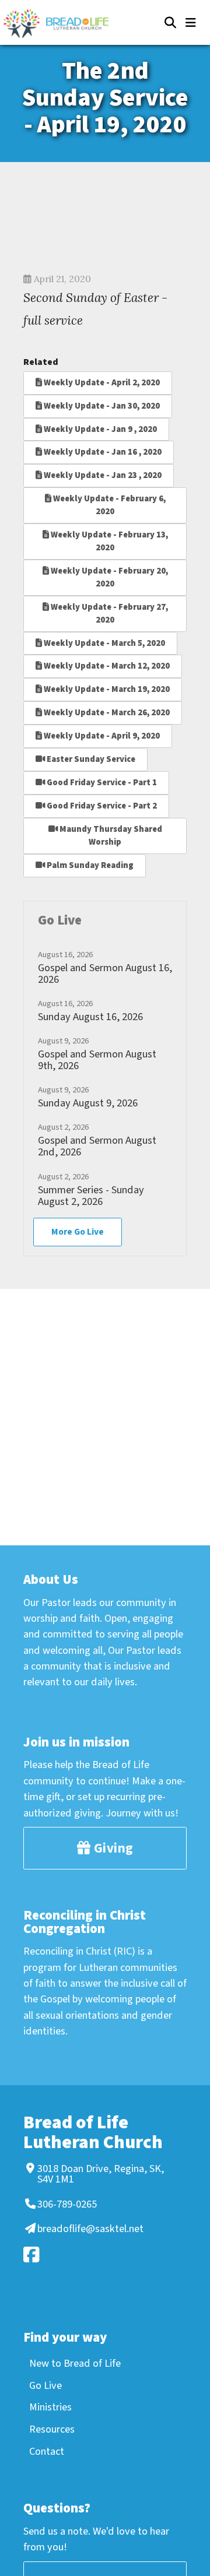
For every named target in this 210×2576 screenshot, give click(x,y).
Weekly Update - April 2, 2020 (101, 383)
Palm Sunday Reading (89, 865)
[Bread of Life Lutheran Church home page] (62, 24)
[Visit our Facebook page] (103, 2255)
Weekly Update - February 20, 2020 (108, 577)
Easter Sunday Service (90, 759)
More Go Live (78, 1232)
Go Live (45, 2385)
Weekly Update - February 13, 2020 (108, 541)
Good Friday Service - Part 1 (101, 783)
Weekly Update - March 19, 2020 (106, 689)
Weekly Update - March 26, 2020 (106, 713)
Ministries (50, 2407)
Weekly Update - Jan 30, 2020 (101, 406)
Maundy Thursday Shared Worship (110, 836)
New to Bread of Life (75, 2363)
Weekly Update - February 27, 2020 (108, 614)
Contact (47, 2451)
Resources (52, 2429)
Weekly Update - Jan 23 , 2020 (102, 475)
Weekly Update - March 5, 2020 (104, 643)
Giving (112, 1848)
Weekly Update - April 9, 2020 (101, 736)
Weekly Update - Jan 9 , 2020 (99, 429)
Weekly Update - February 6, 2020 (108, 505)
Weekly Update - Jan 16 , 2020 (102, 452)
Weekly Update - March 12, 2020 (106, 666)
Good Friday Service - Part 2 (101, 806)
